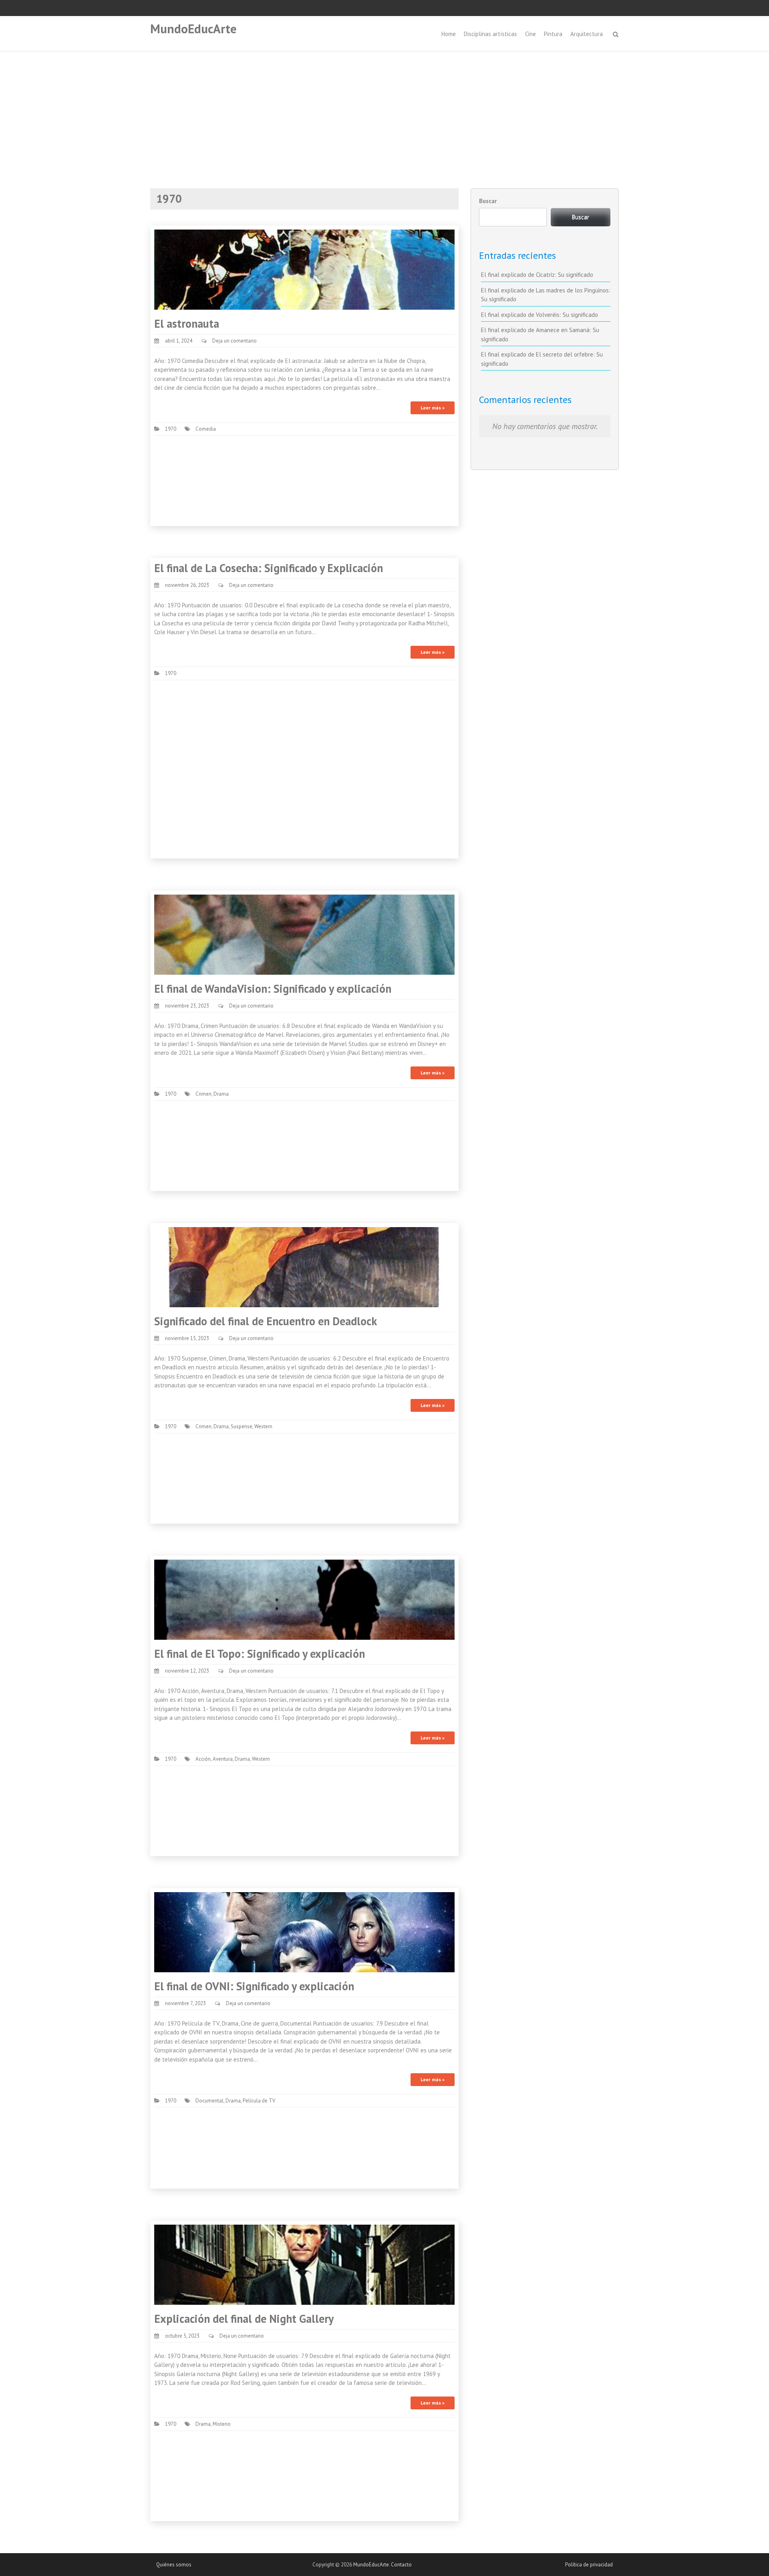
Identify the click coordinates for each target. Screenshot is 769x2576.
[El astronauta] (304, 269)
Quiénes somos (174, 2565)
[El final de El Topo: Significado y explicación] (304, 1599)
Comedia (206, 429)
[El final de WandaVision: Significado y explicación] (304, 934)
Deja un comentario (235, 341)
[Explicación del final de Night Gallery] (304, 2264)
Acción (203, 1759)
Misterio (222, 2424)
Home (449, 34)
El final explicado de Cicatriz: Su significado (537, 275)
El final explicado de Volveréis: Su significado (540, 315)
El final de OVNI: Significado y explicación (254, 1986)
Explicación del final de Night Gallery (244, 2319)
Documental (209, 2101)
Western (263, 1426)
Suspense (242, 1426)
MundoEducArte (193, 29)
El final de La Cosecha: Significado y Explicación (269, 568)
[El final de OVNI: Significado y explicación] (304, 1932)
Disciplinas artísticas (490, 34)
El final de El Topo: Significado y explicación (260, 1654)
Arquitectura (587, 34)
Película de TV (259, 2101)
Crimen (203, 1094)
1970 (171, 429)
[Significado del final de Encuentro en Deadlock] (304, 1267)
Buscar (488, 201)
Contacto (401, 2565)
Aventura (223, 1759)
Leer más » (433, 408)
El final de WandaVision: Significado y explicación (273, 989)
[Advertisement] (384, 112)
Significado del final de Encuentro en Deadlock (266, 1321)
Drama (221, 1094)
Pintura (553, 34)
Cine (530, 34)
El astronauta (187, 324)
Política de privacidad (589, 2565)
